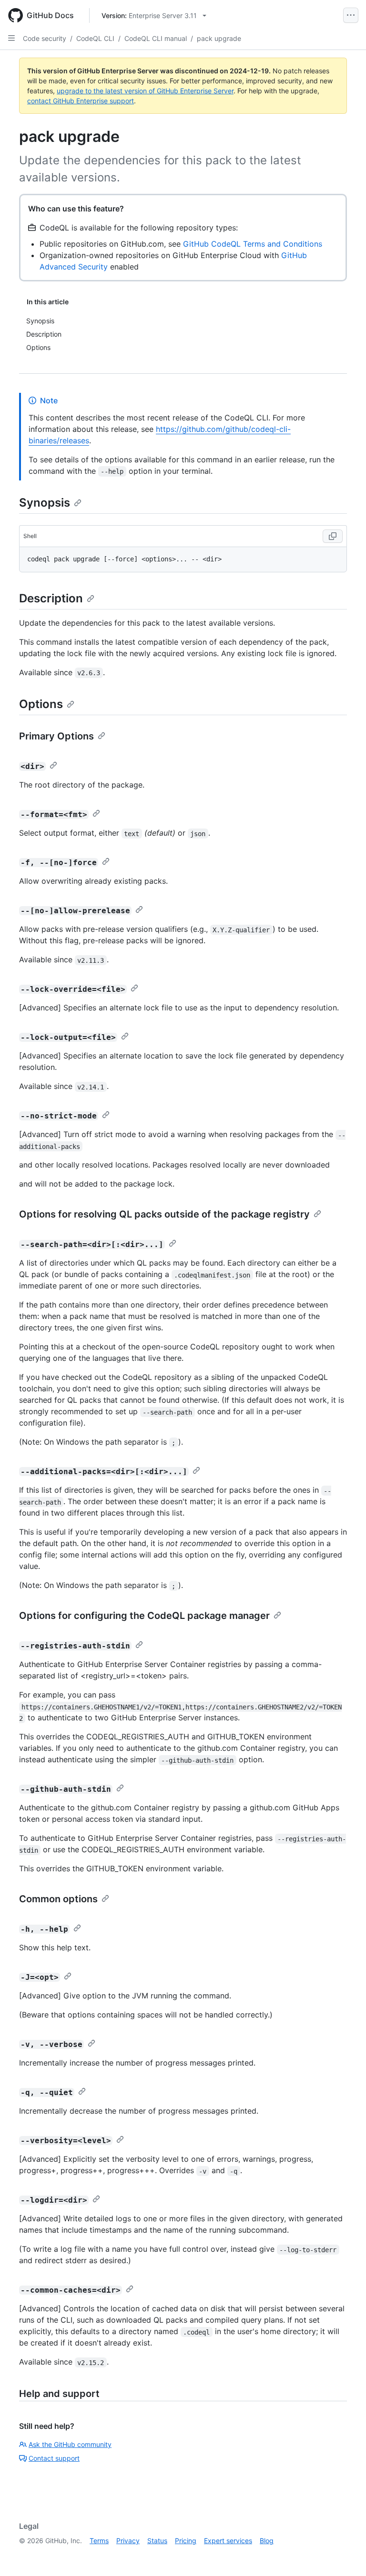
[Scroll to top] (345, 2555)
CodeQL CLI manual (156, 38)
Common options (58, 1899)
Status (157, 2541)
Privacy (128, 2541)
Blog (267, 2541)
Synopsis (45, 503)
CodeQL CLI (95, 38)
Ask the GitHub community (70, 2444)
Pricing (186, 2541)
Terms (99, 2541)
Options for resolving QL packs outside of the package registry (164, 1214)
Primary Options (56, 736)
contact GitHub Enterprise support (81, 101)
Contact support (54, 2458)
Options (41, 704)
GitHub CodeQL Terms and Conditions (253, 244)
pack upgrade (219, 38)
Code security (45, 38)
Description (51, 598)
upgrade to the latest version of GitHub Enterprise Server (145, 91)
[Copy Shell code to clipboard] (333, 536)
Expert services (228, 2541)
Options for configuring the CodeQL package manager (144, 1616)
